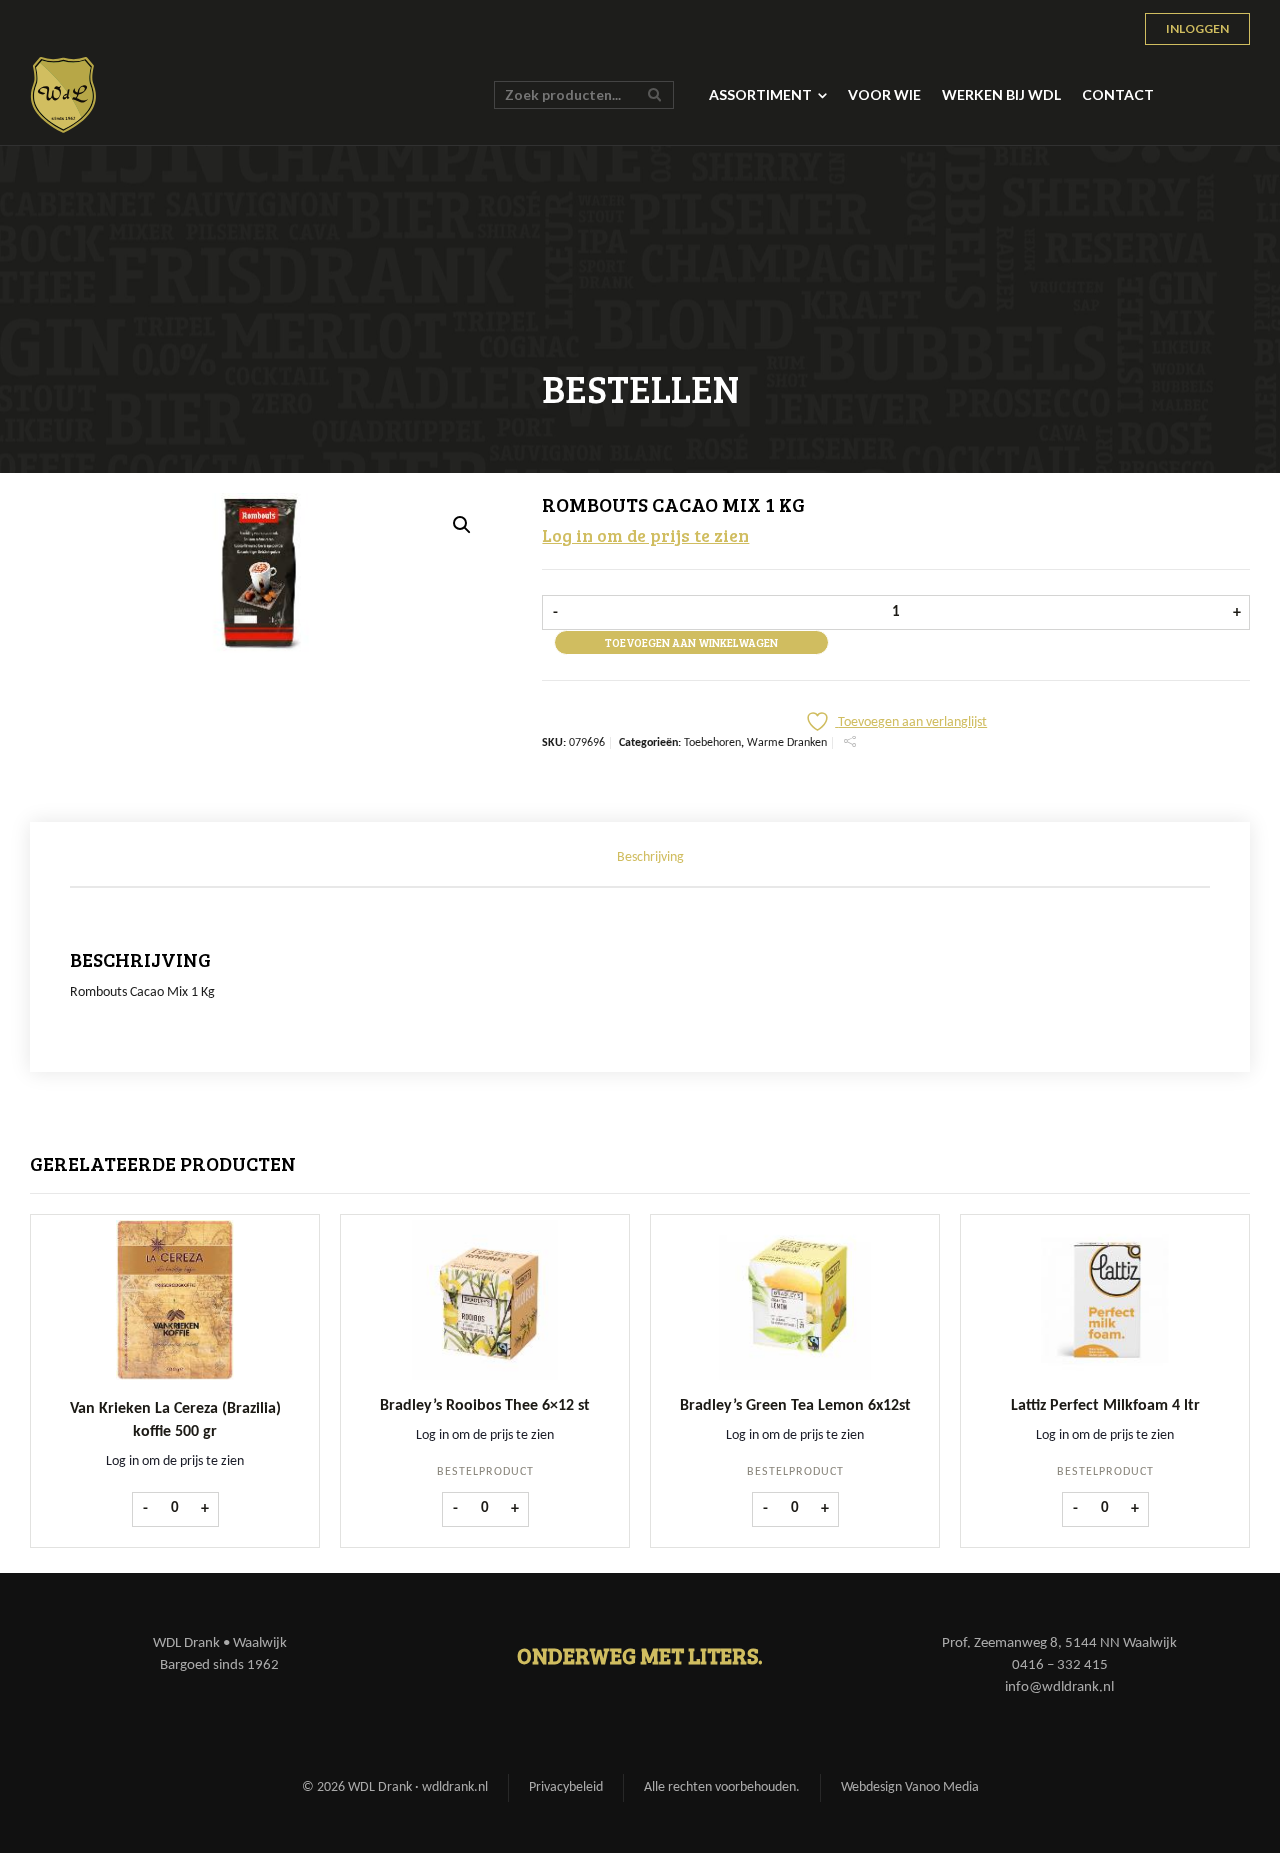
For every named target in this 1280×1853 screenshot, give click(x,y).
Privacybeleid (566, 1787)
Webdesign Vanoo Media (910, 1787)
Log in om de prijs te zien (645, 535)
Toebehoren (712, 743)
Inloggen (1197, 28)
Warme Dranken (787, 743)
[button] (462, 525)
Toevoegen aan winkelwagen (691, 642)
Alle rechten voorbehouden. (722, 1787)
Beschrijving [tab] (650, 857)
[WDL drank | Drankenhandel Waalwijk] (64, 95)
